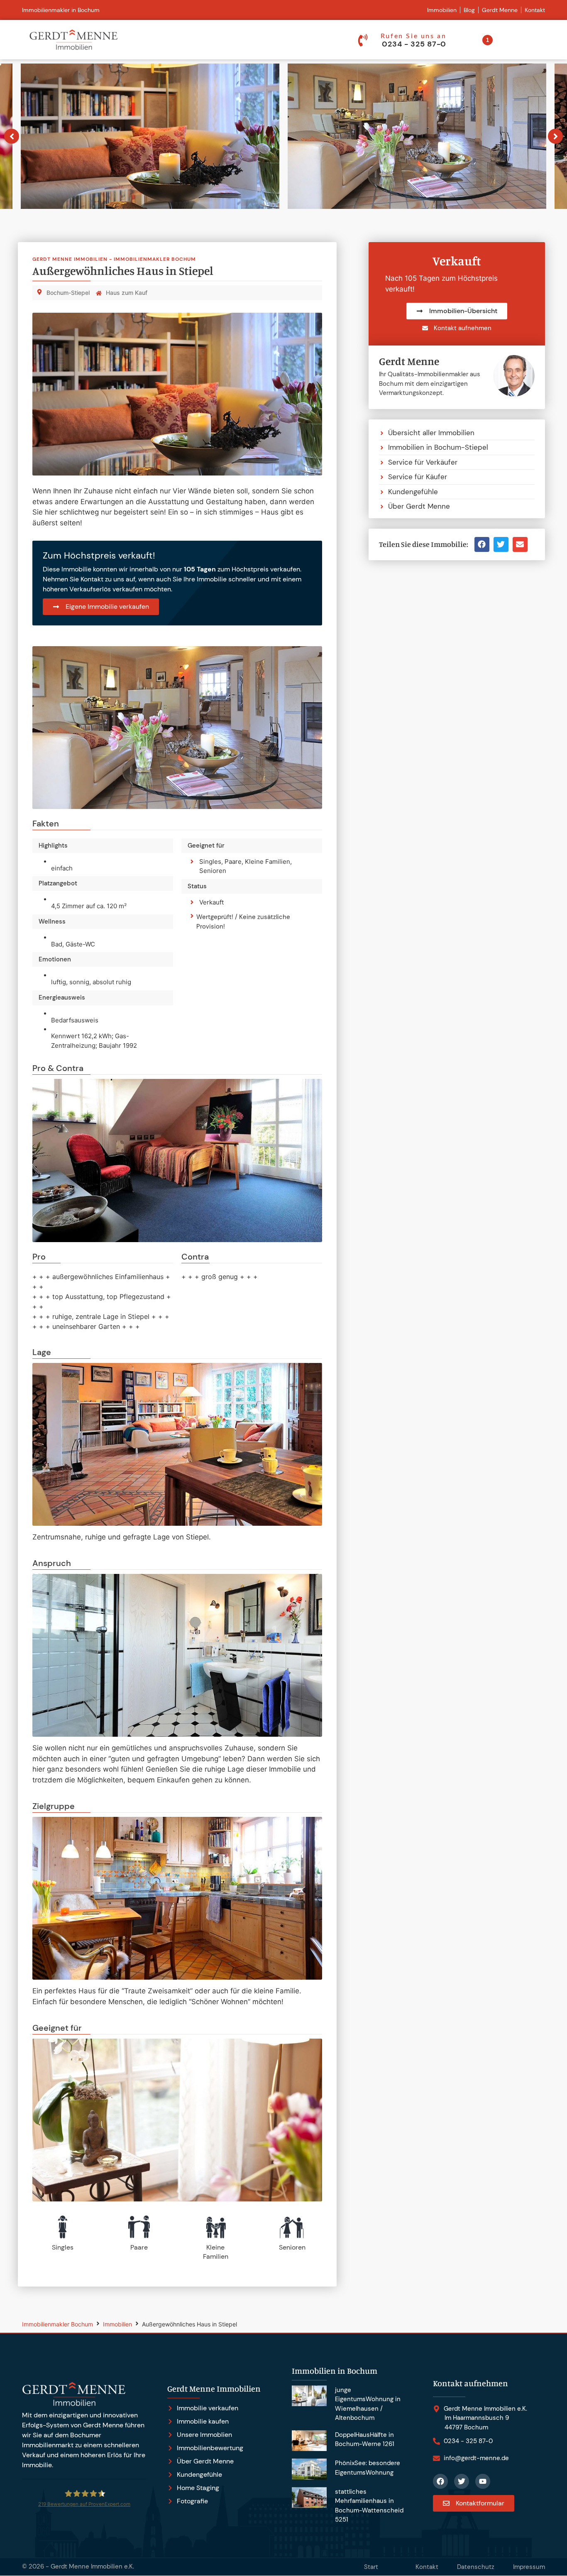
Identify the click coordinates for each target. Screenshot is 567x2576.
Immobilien (117, 2324)
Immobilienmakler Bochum (57, 2324)
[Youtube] (483, 2481)
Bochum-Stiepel (68, 293)
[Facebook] (440, 2481)
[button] (482, 544)
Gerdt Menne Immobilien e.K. (92, 2566)
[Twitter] (462, 2481)
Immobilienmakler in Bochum (61, 10)
